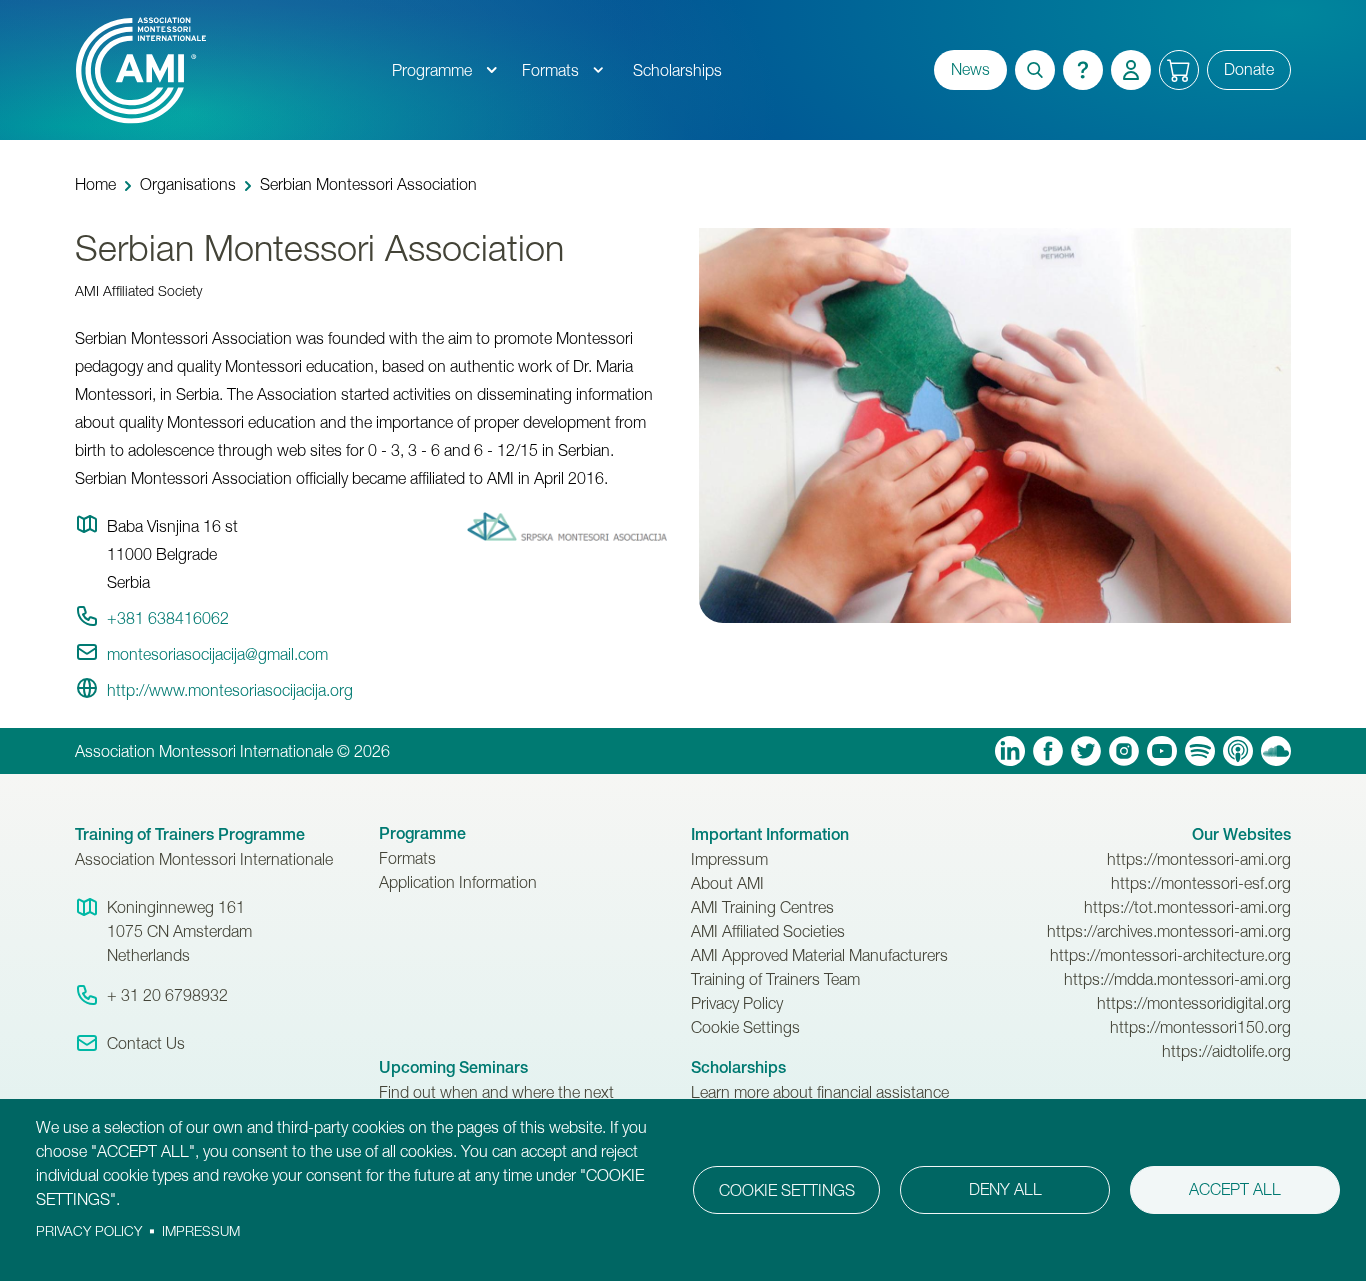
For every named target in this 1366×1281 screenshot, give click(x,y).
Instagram (1124, 751)
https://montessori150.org (1200, 1027)
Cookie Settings (745, 1027)
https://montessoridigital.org (1194, 1003)
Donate (1249, 69)
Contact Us (146, 1043)
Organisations (188, 184)
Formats (550, 70)
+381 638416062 (168, 618)
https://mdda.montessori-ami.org (1177, 979)
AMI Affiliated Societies (768, 931)
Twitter (1086, 751)
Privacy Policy (737, 1003)
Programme (432, 70)
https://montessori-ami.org (1199, 859)
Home (95, 184)
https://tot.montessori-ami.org (1187, 907)
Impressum (729, 859)
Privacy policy (89, 1231)
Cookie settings (787, 1190)
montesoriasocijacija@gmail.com (217, 654)
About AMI (727, 883)
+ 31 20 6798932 (167, 995)
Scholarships (677, 70)
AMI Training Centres (762, 907)
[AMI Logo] (227, 70)
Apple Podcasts (1238, 751)
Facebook (1048, 751)
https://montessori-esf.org (1201, 883)
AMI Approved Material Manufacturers (819, 955)
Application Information (458, 882)
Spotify (1200, 751)
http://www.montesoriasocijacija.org (230, 690)
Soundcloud (1276, 751)
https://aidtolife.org (1226, 1051)
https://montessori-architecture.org (1170, 955)
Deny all (1005, 1189)
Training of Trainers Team (775, 979)
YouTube (1162, 751)
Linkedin (1010, 751)
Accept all (1235, 1189)
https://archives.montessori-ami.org (1169, 931)
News (970, 69)
